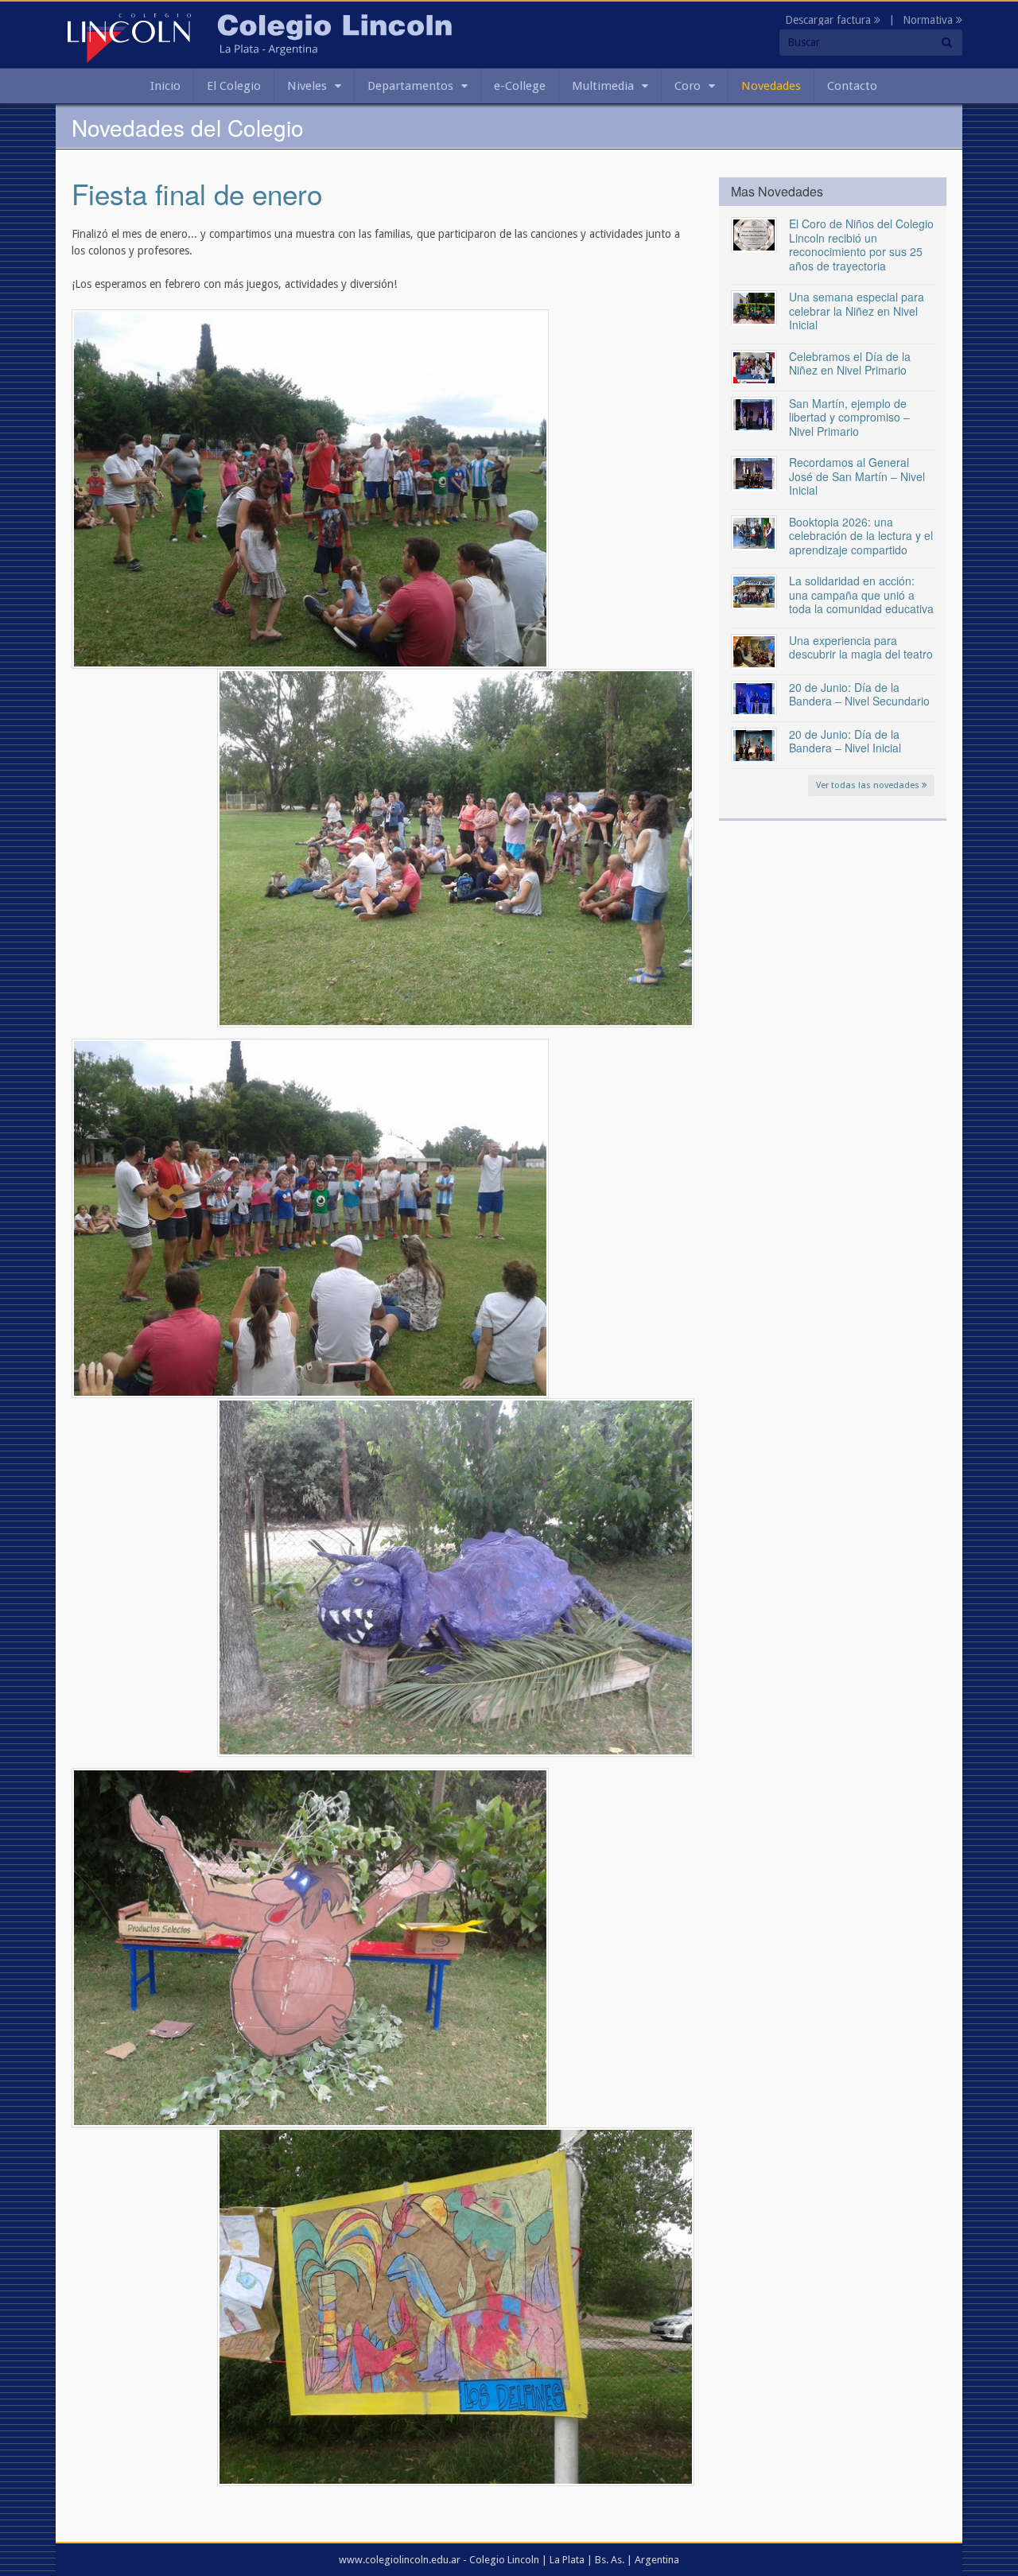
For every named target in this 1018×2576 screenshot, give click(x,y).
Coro (688, 86)
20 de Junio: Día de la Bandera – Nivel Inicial (845, 741)
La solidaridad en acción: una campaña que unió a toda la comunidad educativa (861, 594)
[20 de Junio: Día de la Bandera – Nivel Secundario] (754, 697)
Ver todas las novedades (869, 785)
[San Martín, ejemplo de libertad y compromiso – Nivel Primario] (754, 414)
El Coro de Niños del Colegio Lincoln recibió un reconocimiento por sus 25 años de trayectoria (861, 245)
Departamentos (410, 86)
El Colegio (234, 86)
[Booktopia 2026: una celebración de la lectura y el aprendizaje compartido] (754, 532)
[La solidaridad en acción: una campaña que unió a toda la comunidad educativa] (754, 591)
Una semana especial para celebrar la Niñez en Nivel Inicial (857, 311)
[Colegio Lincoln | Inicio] (129, 37)
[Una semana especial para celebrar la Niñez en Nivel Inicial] (754, 307)
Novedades (771, 86)
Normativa (929, 20)
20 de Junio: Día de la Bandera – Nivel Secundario (859, 694)
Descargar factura (830, 20)
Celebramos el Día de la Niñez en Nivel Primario (850, 363)
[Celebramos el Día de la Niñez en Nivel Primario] (754, 367)
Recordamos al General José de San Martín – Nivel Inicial (857, 476)
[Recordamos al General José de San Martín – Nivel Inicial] (754, 472)
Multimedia (603, 86)
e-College (520, 86)
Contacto (852, 86)
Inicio (165, 86)
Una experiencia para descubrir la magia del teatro (861, 647)
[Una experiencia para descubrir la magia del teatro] (754, 651)
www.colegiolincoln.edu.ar (400, 2560)
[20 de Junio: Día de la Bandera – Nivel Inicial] (754, 744)
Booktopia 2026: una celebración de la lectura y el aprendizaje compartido (861, 536)
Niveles (307, 86)
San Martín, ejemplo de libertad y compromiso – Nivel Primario (849, 417)
